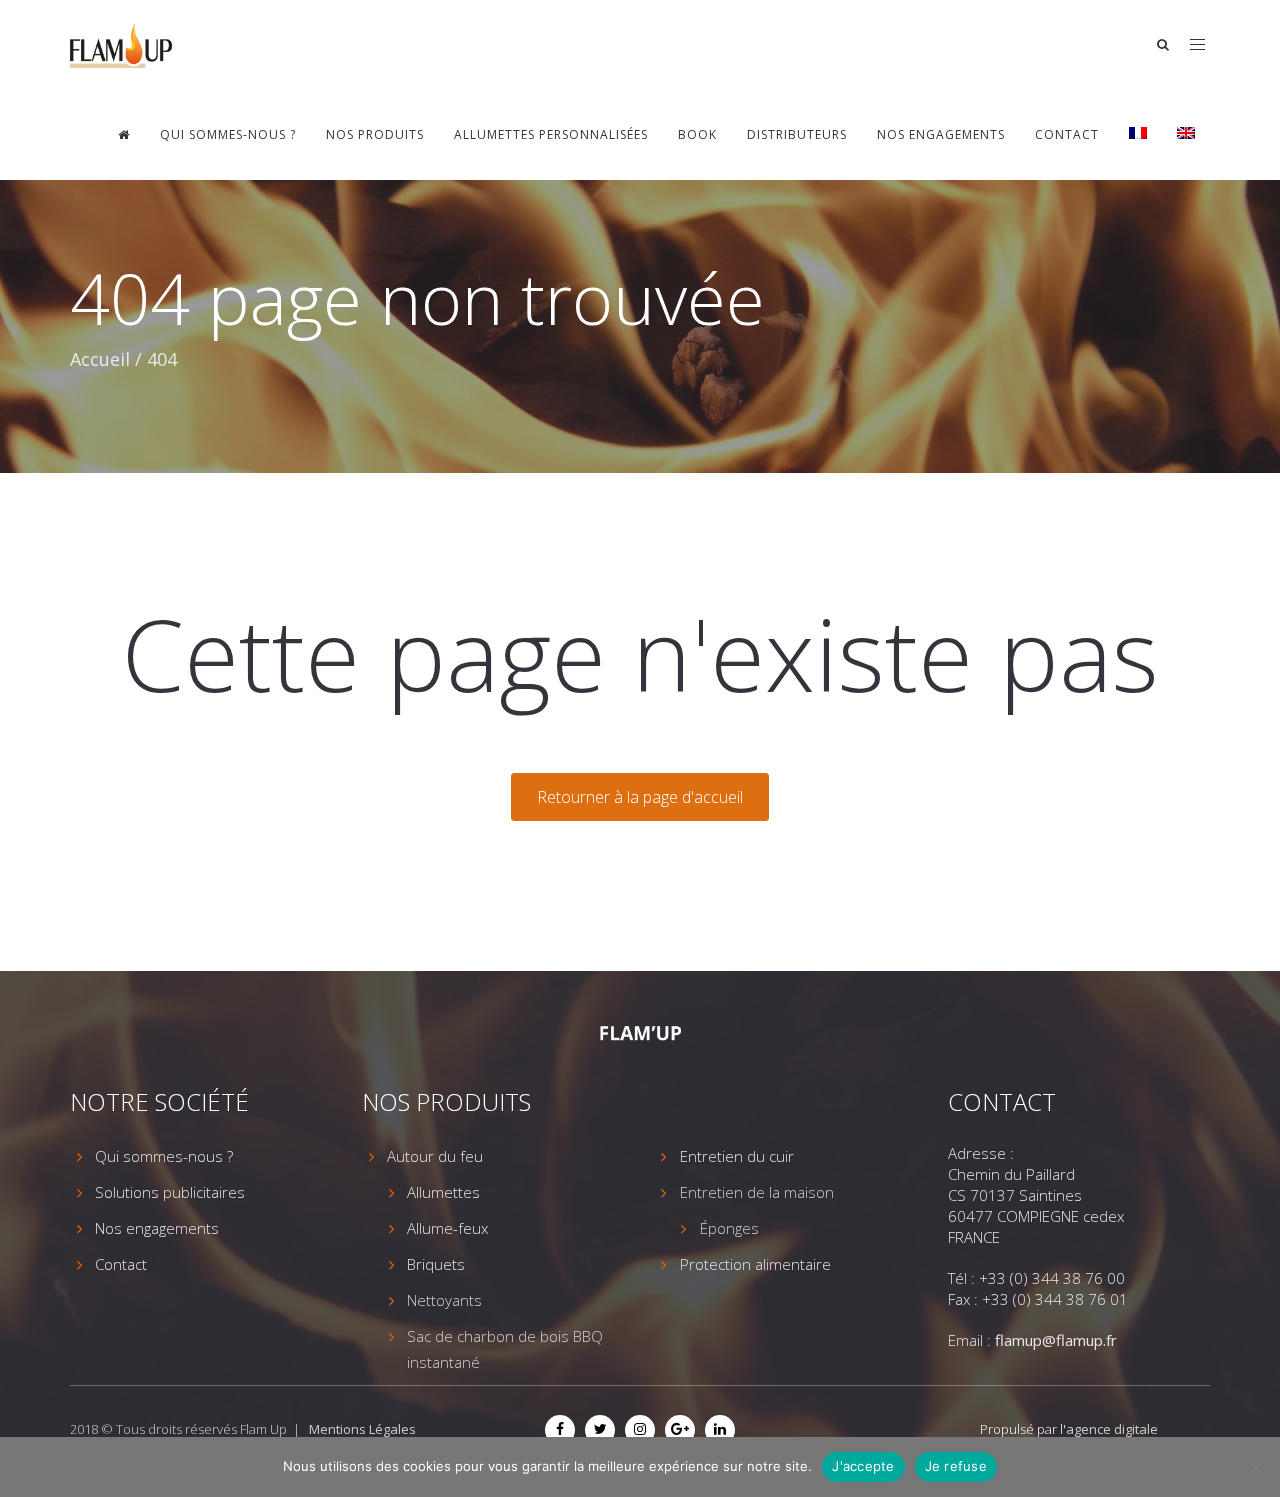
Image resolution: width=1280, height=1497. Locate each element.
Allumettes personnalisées (551, 134)
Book (697, 134)
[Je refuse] (1255, 1467)
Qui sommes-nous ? (228, 134)
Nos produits (375, 134)
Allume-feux (447, 1228)
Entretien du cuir (737, 1156)
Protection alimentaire (755, 1264)
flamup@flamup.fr (1056, 1340)
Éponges (729, 1228)
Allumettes (443, 1192)
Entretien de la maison (757, 1192)
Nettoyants (444, 1300)
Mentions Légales (362, 1429)
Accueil (100, 359)
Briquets (436, 1264)
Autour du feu (435, 1156)
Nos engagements (941, 134)
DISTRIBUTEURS (797, 134)
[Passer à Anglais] (1186, 135)
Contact (1067, 134)
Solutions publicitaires (170, 1192)
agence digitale (1112, 1429)
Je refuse (956, 1466)
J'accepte (863, 1466)
